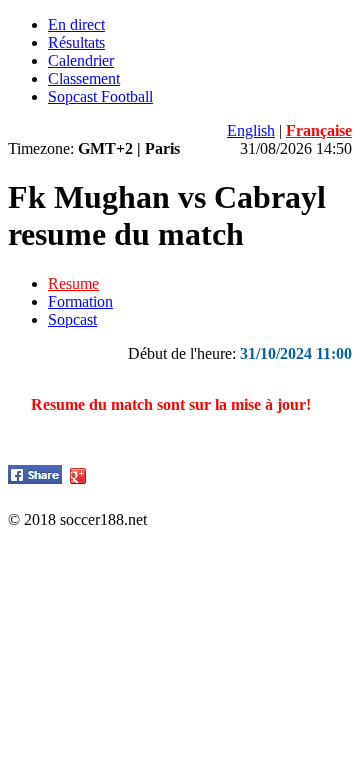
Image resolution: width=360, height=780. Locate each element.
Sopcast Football (100, 96)
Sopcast (72, 319)
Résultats (76, 42)
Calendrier (81, 60)
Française (319, 130)
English (251, 130)
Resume (73, 283)
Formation (80, 301)
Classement (84, 78)
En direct (76, 24)
